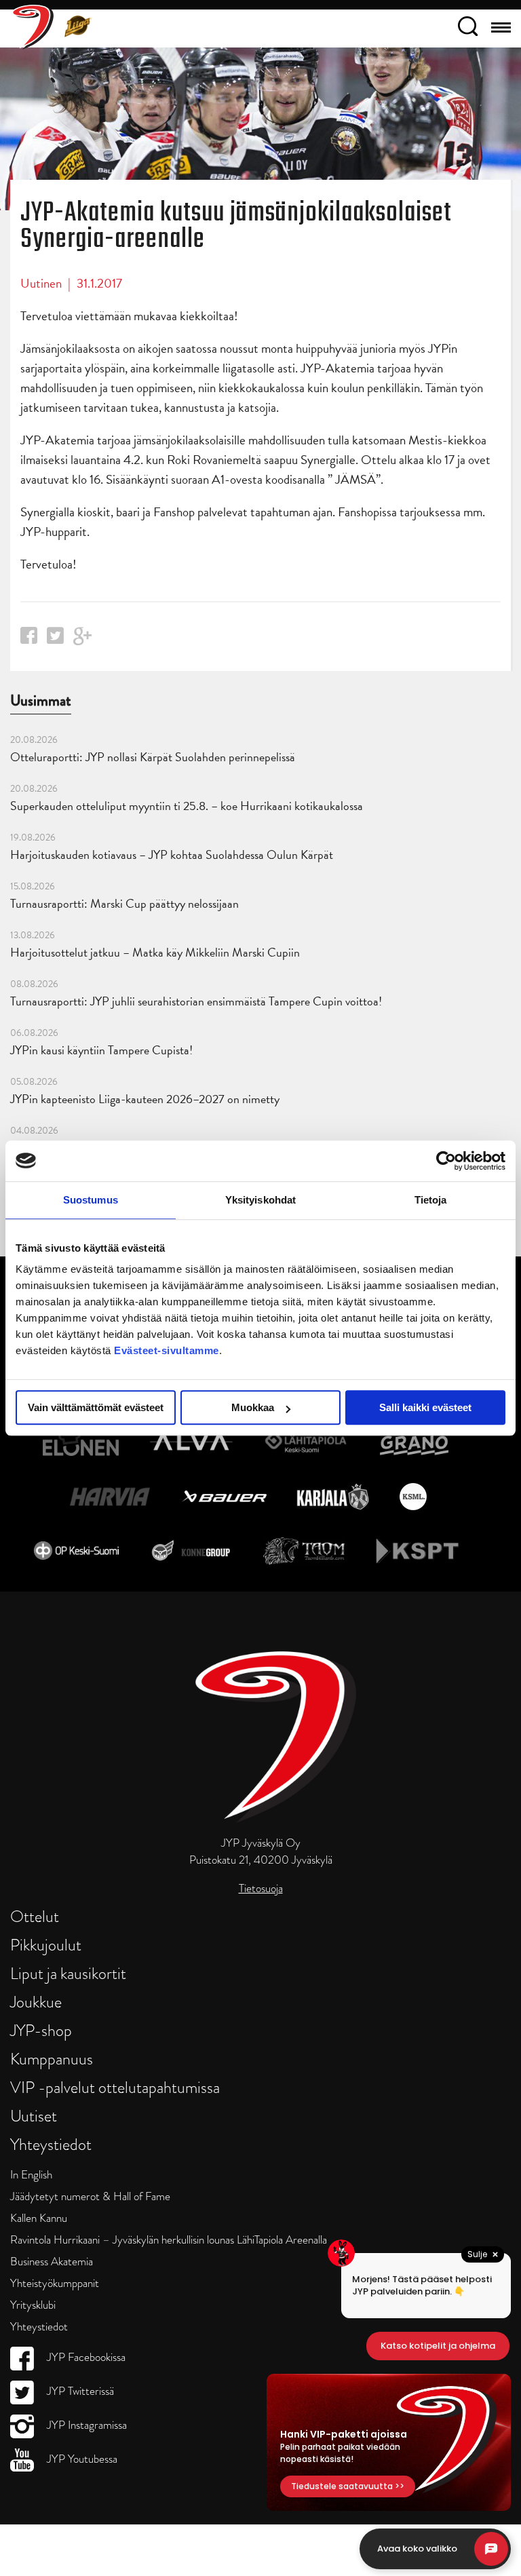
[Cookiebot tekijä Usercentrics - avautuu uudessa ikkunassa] (446, 1161)
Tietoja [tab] (431, 1200)
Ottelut (35, 1916)
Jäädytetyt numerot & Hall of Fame (90, 2196)
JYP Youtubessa (81, 2459)
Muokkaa (253, 1407)
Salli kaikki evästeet (425, 1407)
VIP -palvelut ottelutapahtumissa (115, 2087)
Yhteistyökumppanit (55, 2283)
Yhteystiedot (51, 2144)
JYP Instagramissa (85, 2425)
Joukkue (36, 2002)
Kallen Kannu (39, 2218)
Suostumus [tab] (91, 1200)
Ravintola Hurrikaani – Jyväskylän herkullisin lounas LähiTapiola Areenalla (169, 2240)
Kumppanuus (52, 2059)
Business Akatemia (52, 2262)
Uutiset (34, 2116)
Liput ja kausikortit (68, 1973)
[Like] (29, 639)
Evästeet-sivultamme (167, 1350)
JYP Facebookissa (85, 2357)
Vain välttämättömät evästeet (96, 1407)
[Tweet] (55, 639)
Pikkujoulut (46, 1945)
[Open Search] (468, 28)
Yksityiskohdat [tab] (260, 1200)
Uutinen (41, 283)
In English (31, 2175)
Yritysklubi (33, 2305)
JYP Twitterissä (79, 2391)
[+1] (83, 641)
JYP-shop (41, 2030)
